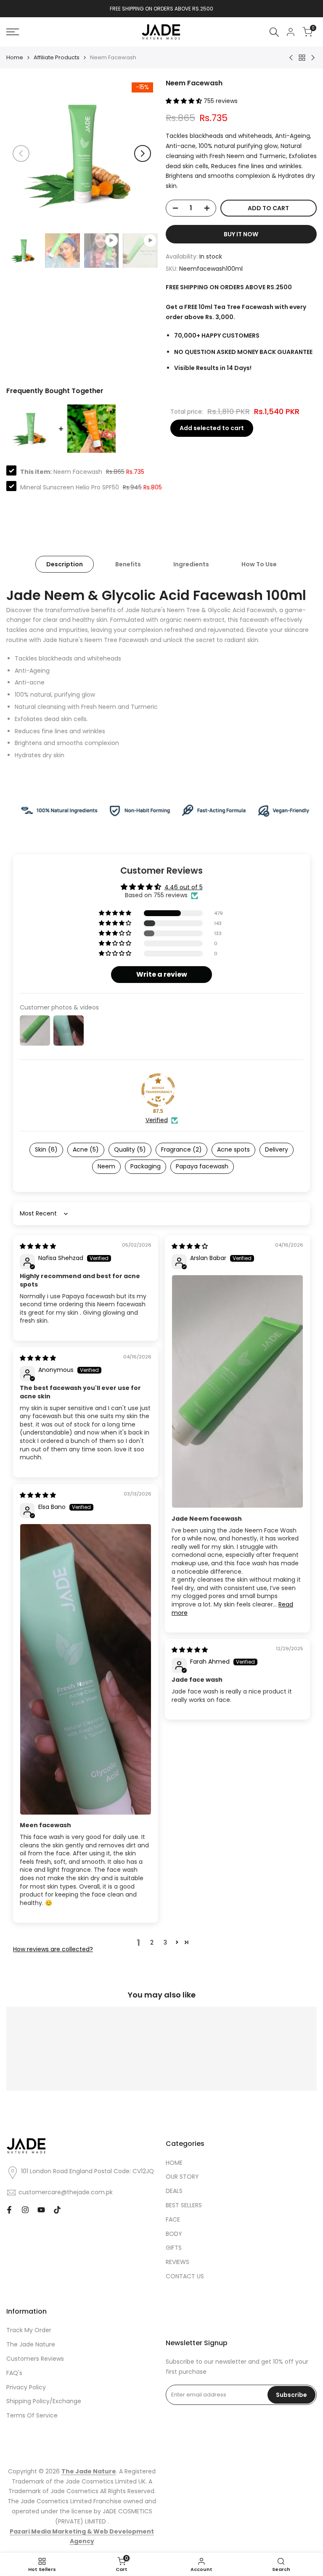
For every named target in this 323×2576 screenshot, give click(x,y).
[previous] (21, 153)
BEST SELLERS (184, 2205)
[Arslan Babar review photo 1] (237, 1391)
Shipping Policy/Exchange (44, 2401)
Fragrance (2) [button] (181, 1149)
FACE (173, 2219)
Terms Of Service (32, 2415)
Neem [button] (106, 1166)
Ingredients (191, 564)
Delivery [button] (277, 1149)
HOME (174, 2163)
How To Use (259, 564)
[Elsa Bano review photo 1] (86, 1669)
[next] (143, 153)
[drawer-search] (274, 32)
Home (15, 57)
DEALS (174, 2191)
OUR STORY (182, 2177)
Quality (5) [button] (130, 1149)
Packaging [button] (146, 1166)
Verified (157, 1120)
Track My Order (29, 2330)
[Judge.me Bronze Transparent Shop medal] (158, 1090)
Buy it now (241, 234)
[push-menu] (13, 32)
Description (65, 564)
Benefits (128, 564)
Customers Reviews (35, 2359)
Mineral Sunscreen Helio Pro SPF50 (70, 487)
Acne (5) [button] (86, 1149)
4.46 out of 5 (184, 887)
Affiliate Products (57, 57)
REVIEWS (177, 2262)
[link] (161, 810)
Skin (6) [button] (46, 1149)
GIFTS (174, 2248)
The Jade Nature (31, 2344)
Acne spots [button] (233, 1149)
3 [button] (165, 1942)
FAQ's (14, 2373)
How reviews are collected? (53, 1949)
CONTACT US (185, 2276)
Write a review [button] (162, 974)
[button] (185, 101)
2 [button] (152, 1942)
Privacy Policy (26, 2387)
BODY (174, 2234)
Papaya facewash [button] (202, 1166)
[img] (38, 1246)
